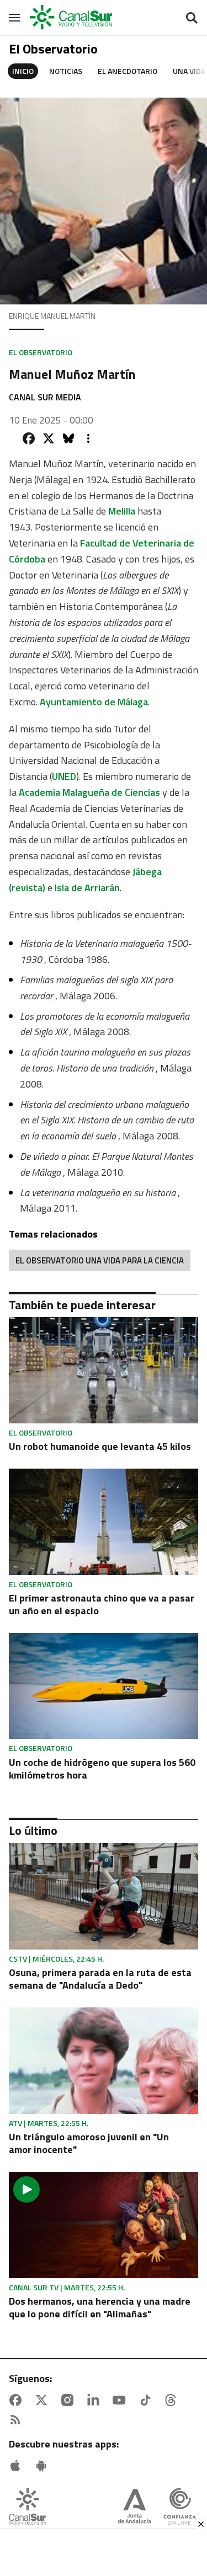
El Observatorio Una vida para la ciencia (100, 1260)
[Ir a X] (44, 2400)
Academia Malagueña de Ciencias (89, 792)
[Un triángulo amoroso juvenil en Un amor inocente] (104, 2061)
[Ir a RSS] (18, 2420)
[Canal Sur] (72, 17)
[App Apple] (18, 2466)
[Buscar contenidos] (192, 19)
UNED (64, 776)
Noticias (66, 71)
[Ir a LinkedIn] (95, 2400)
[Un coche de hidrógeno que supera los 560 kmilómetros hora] (104, 1686)
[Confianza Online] (180, 2507)
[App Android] (44, 2466)
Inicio (23, 71)
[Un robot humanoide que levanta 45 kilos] (104, 1370)
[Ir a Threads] (173, 2400)
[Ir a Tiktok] (147, 2400)
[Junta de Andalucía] (134, 2507)
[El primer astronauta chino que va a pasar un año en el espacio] (104, 1522)
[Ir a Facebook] (18, 2400)
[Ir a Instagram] (70, 2400)
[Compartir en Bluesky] (68, 438)
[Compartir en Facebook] (29, 438)
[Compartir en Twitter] (49, 438)
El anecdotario (128, 71)
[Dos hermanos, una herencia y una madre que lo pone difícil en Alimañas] (104, 2225)
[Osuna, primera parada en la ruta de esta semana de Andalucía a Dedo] (104, 1896)
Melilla (122, 511)
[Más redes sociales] (88, 438)
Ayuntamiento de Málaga (94, 702)
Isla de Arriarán (87, 888)
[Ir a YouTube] (121, 2400)
